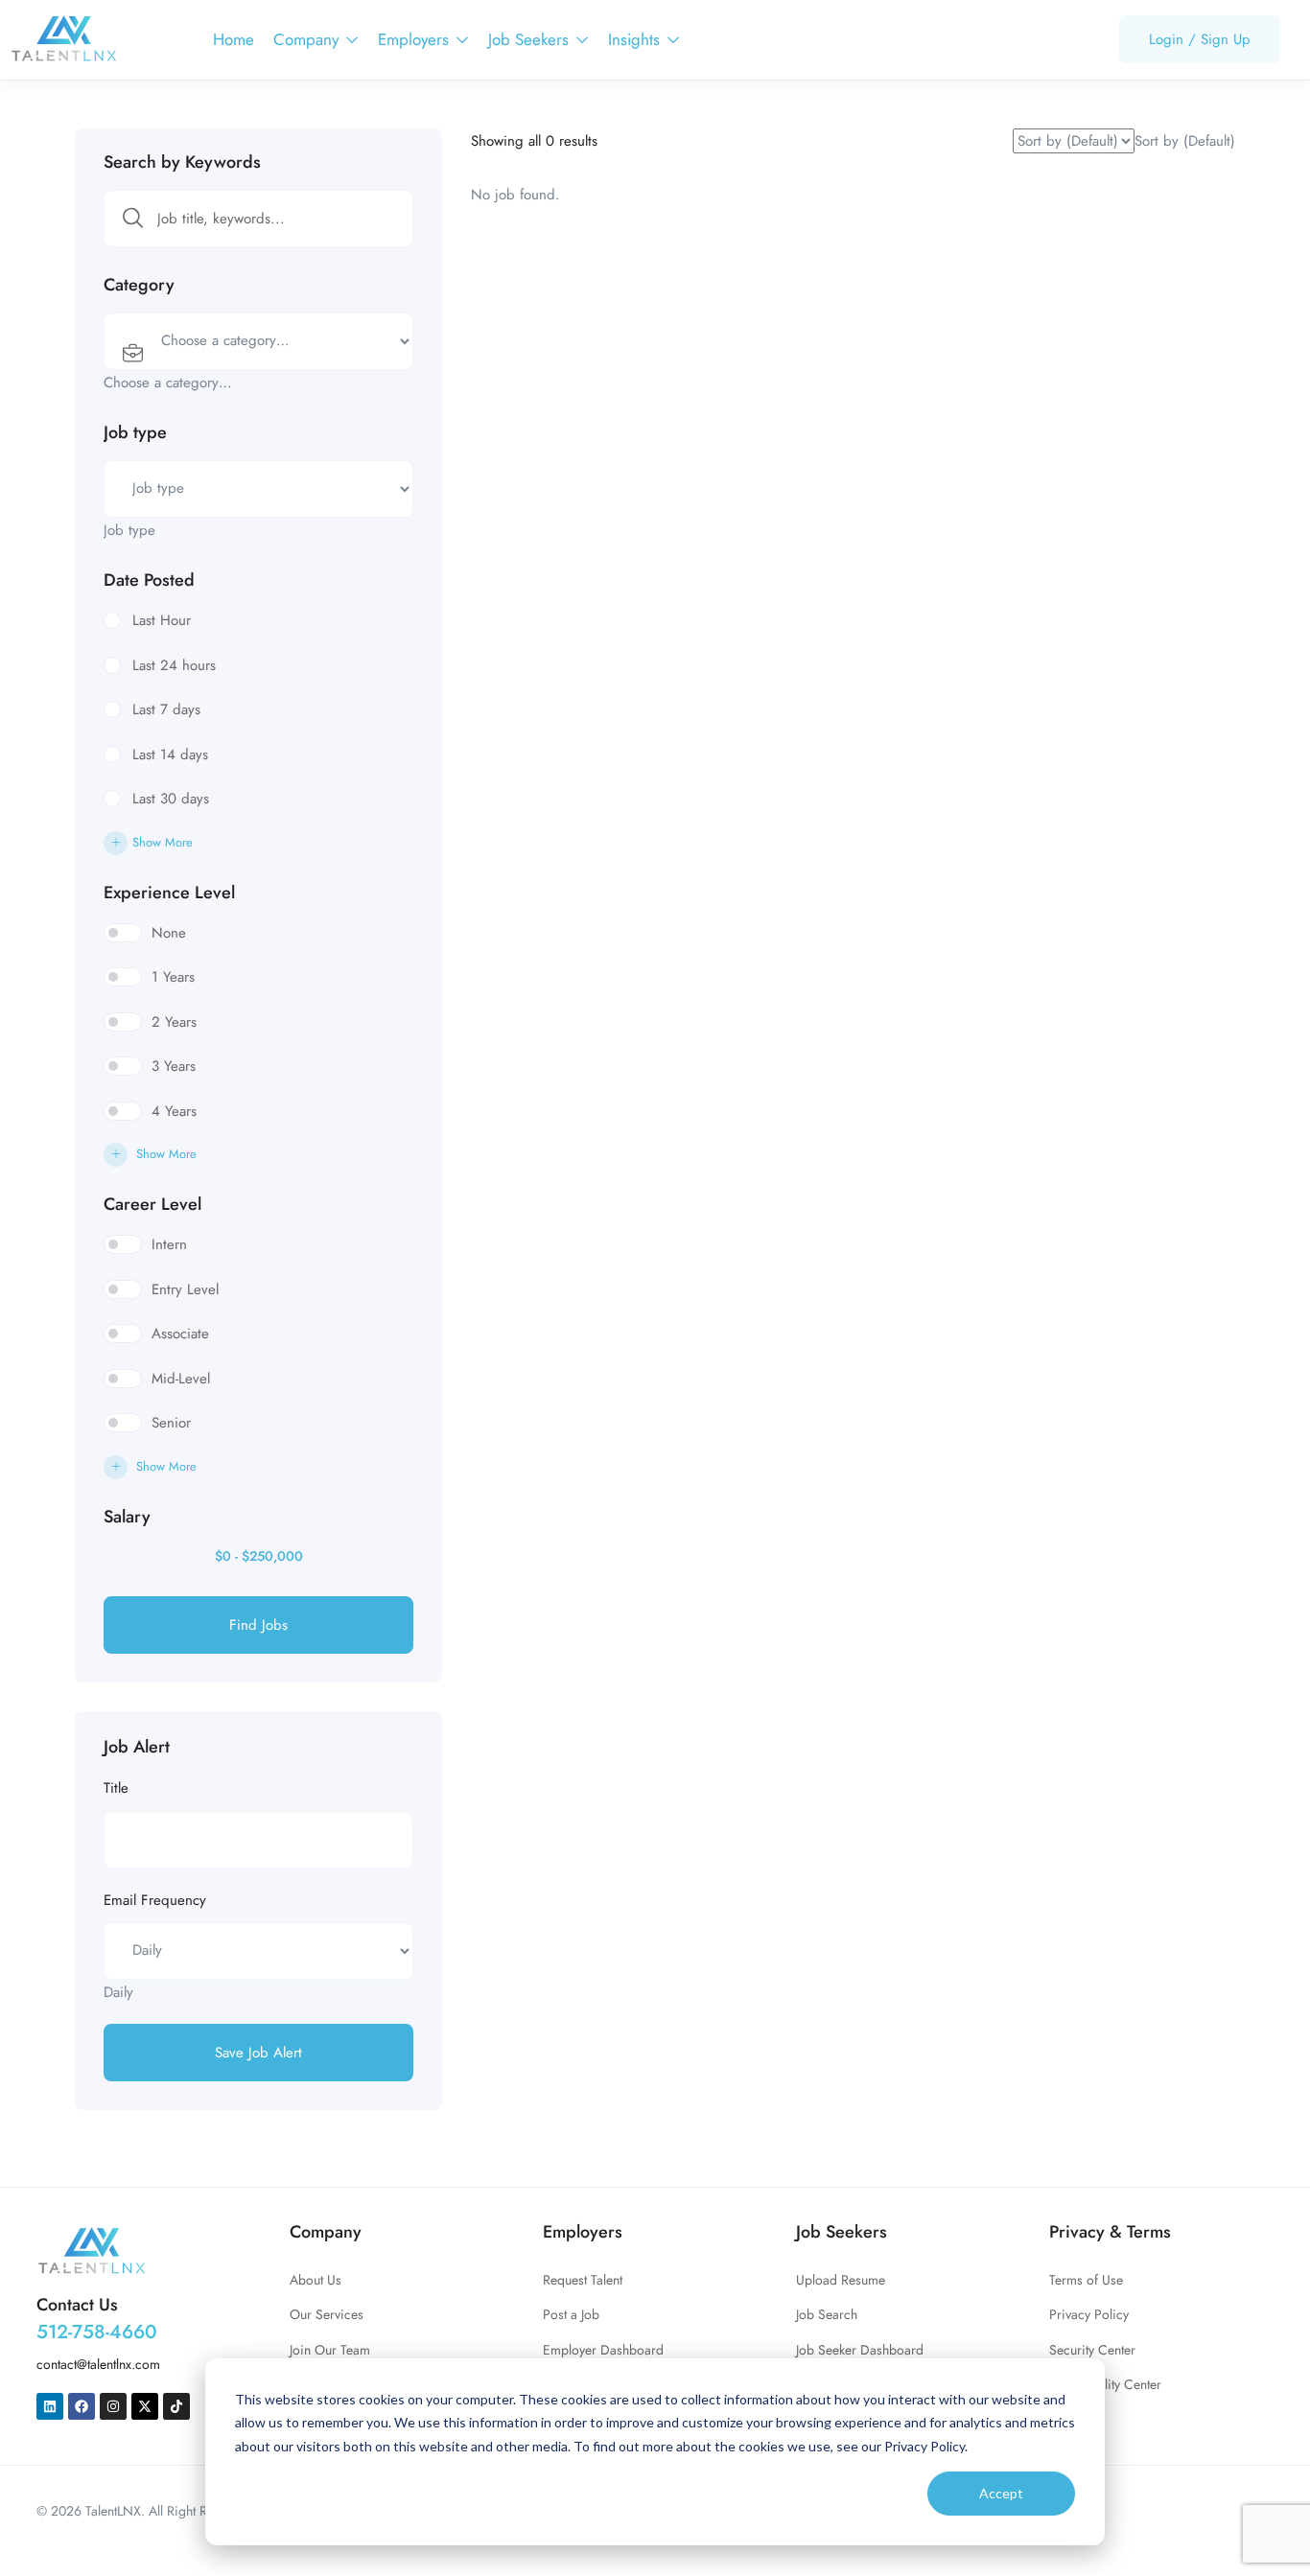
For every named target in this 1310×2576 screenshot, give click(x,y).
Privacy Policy (1089, 2314)
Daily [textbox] (118, 1992)
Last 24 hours (174, 665)
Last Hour (162, 620)
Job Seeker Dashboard (860, 2350)
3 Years (174, 1066)
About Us (316, 2280)
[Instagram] (113, 2406)
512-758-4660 (97, 2332)
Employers (416, 39)
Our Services (327, 2314)
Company (308, 39)
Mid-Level (181, 1379)
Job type (135, 432)
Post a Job (571, 2314)
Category (139, 285)
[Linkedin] (50, 2406)
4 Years (174, 1111)
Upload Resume (841, 2280)
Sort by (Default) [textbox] (1185, 141)
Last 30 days (171, 799)
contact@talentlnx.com (98, 2364)
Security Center (1092, 2350)
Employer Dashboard (603, 2350)
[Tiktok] (176, 2406)
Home (234, 39)
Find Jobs (258, 1625)
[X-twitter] (145, 2406)
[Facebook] (82, 2406)
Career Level (152, 1204)
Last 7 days (166, 709)
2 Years (174, 1022)
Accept (1001, 2493)
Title (116, 1788)
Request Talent (583, 2280)
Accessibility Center (1105, 2384)
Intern (169, 1244)
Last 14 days (170, 754)
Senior (171, 1423)
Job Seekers (531, 39)
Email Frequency (155, 1900)
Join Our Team (330, 2350)
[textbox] (168, 383)
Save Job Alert (258, 2053)
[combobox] (168, 383)
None (169, 933)
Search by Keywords (182, 162)
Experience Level (169, 893)
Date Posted (149, 580)
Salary (127, 1517)
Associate (180, 1334)
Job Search (827, 2314)
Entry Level (185, 1289)
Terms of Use (1086, 2280)
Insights (636, 39)
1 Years (173, 977)
